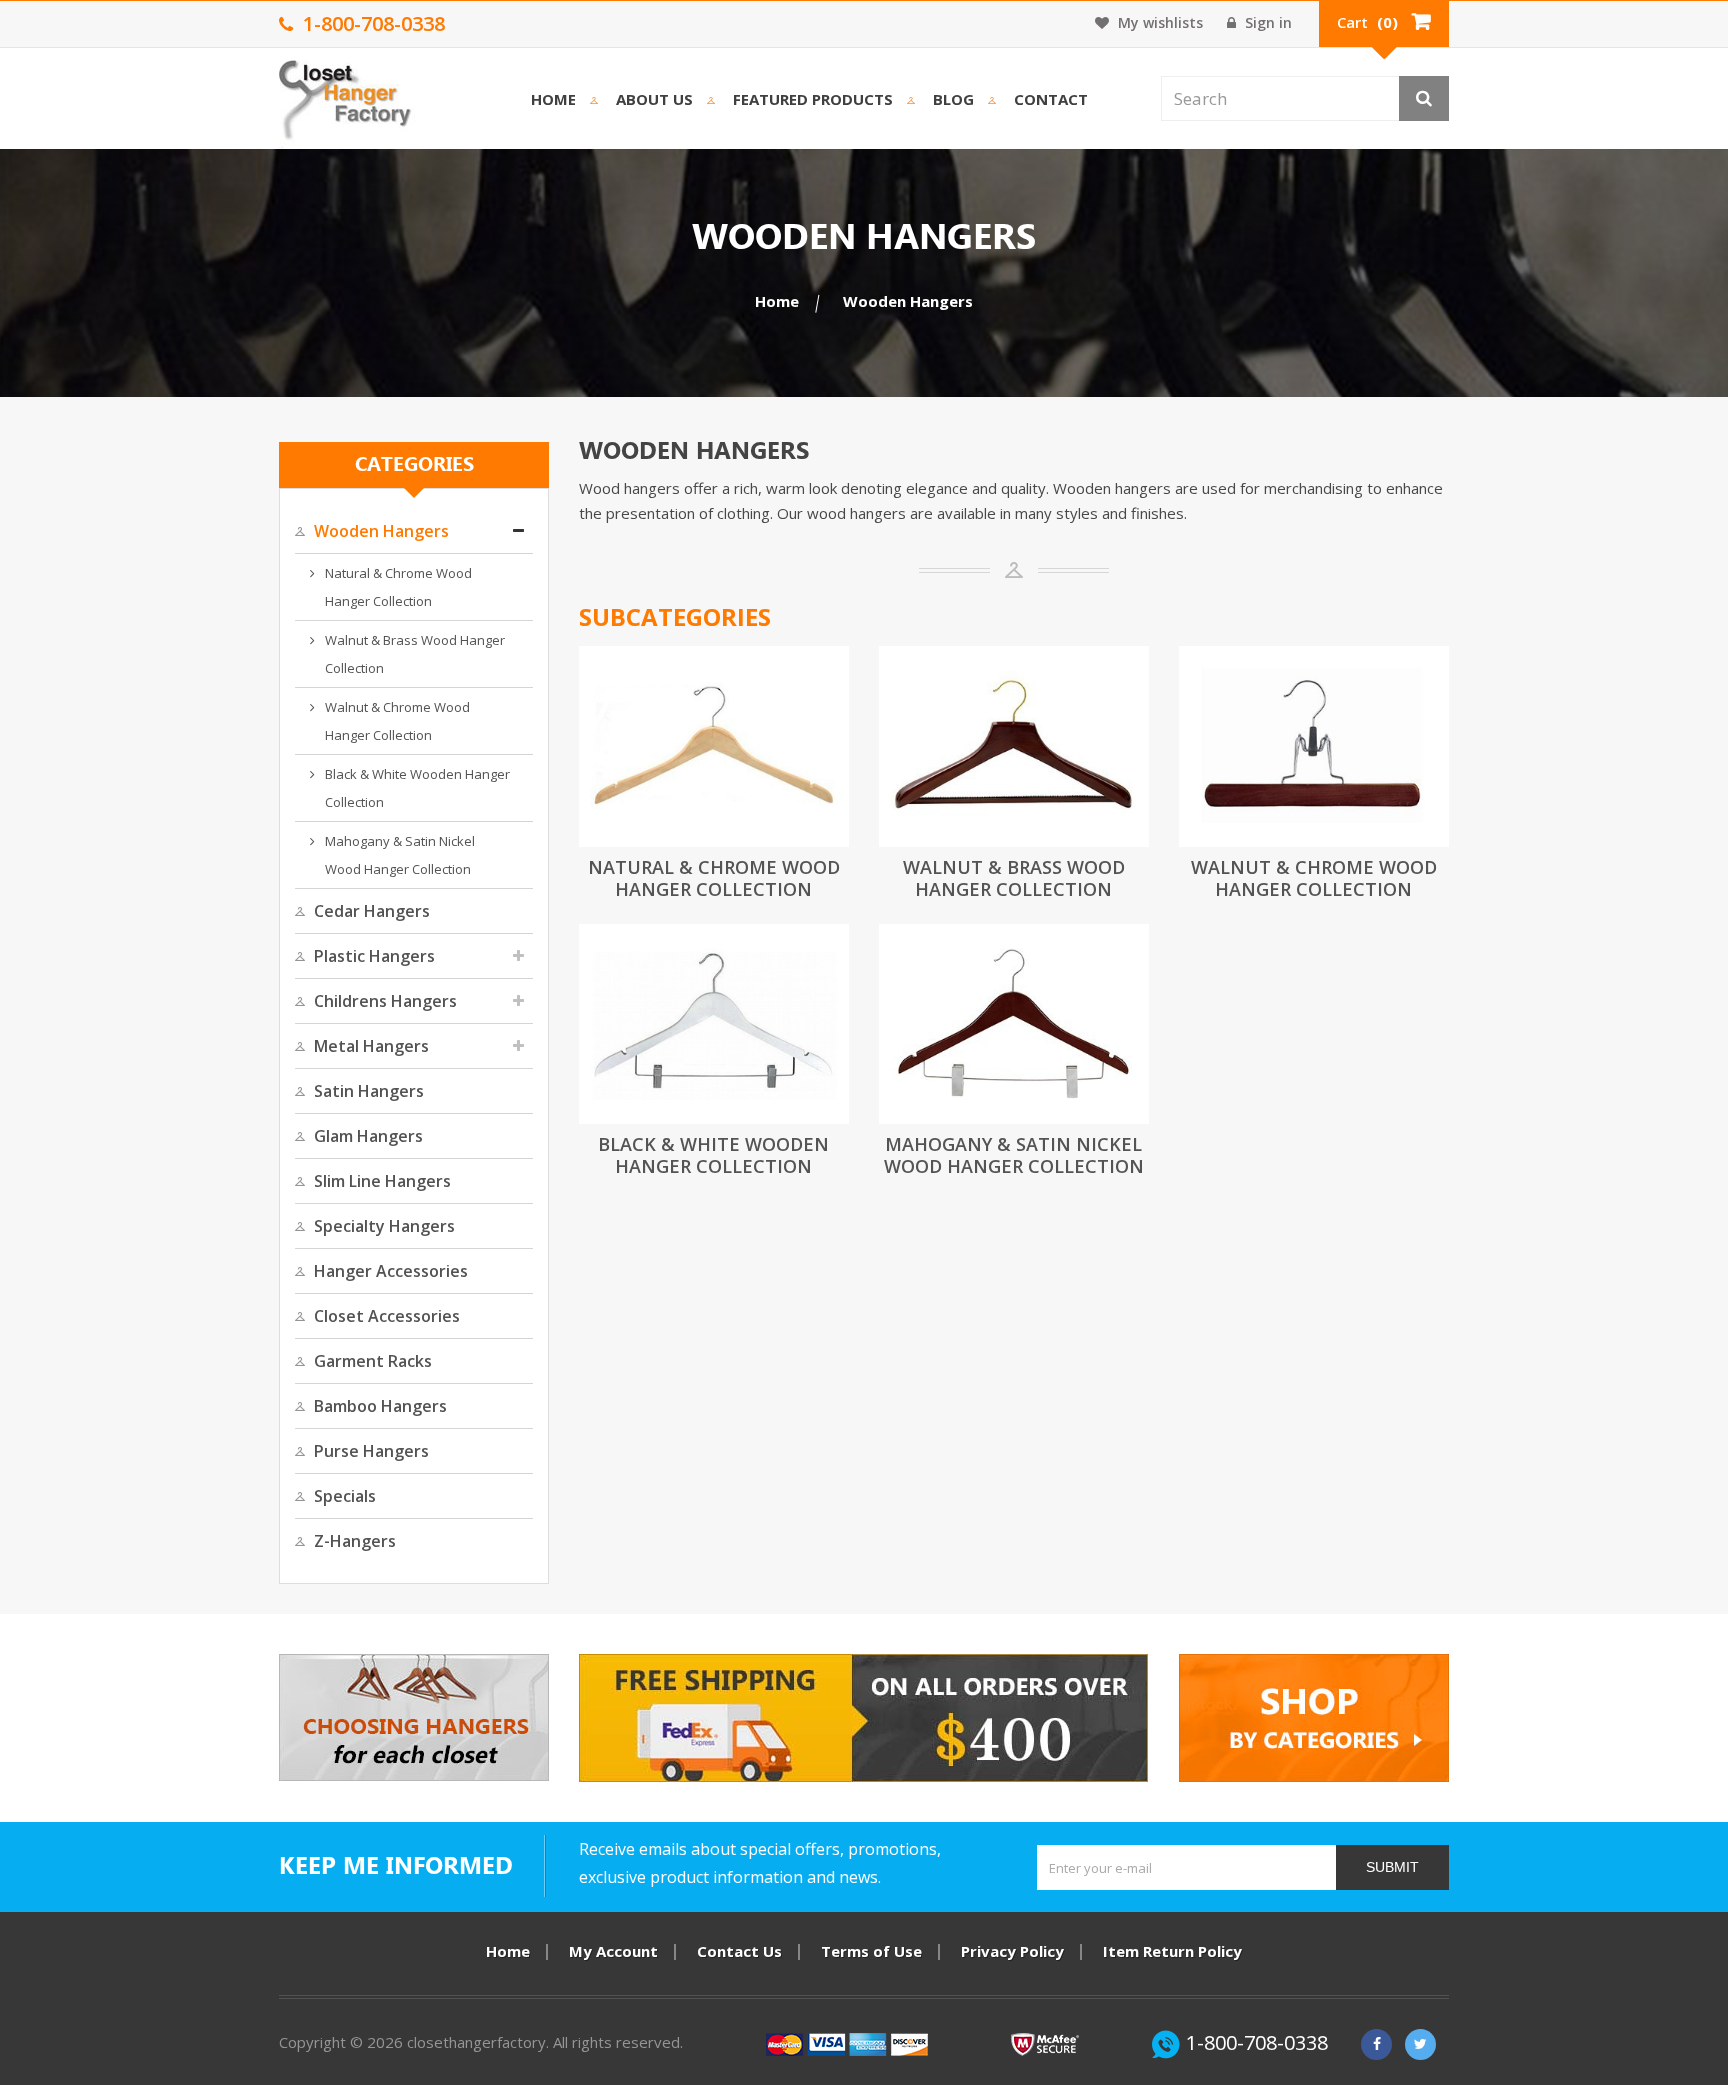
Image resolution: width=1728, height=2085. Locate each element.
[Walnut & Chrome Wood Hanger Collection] (1314, 746)
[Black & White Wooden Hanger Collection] (714, 1024)
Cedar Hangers (372, 911)
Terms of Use (871, 1951)
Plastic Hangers (374, 956)
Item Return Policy (1172, 1951)
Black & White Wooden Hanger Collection (417, 788)
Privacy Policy (1012, 1951)
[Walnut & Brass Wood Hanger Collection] (1014, 746)
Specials (345, 1496)
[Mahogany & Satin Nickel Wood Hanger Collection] (1014, 1024)
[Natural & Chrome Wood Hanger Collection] (714, 746)
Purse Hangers (371, 1451)
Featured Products (813, 99)
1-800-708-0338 (1257, 2042)
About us (654, 99)
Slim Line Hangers (382, 1181)
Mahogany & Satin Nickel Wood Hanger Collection (400, 855)
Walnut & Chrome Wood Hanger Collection (397, 721)
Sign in (1266, 22)
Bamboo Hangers (380, 1406)
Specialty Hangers (384, 1226)
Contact (1051, 99)
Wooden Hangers (381, 531)
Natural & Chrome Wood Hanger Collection (398, 587)
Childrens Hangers (385, 1001)
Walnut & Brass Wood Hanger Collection (415, 654)
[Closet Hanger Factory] (347, 103)
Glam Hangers (368, 1136)
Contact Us (739, 1951)
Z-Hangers (355, 1541)
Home (553, 99)
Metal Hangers (371, 1046)
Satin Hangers (369, 1091)
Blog (953, 99)
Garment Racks (373, 1361)
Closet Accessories (387, 1316)
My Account (613, 1951)
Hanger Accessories (391, 1271)
